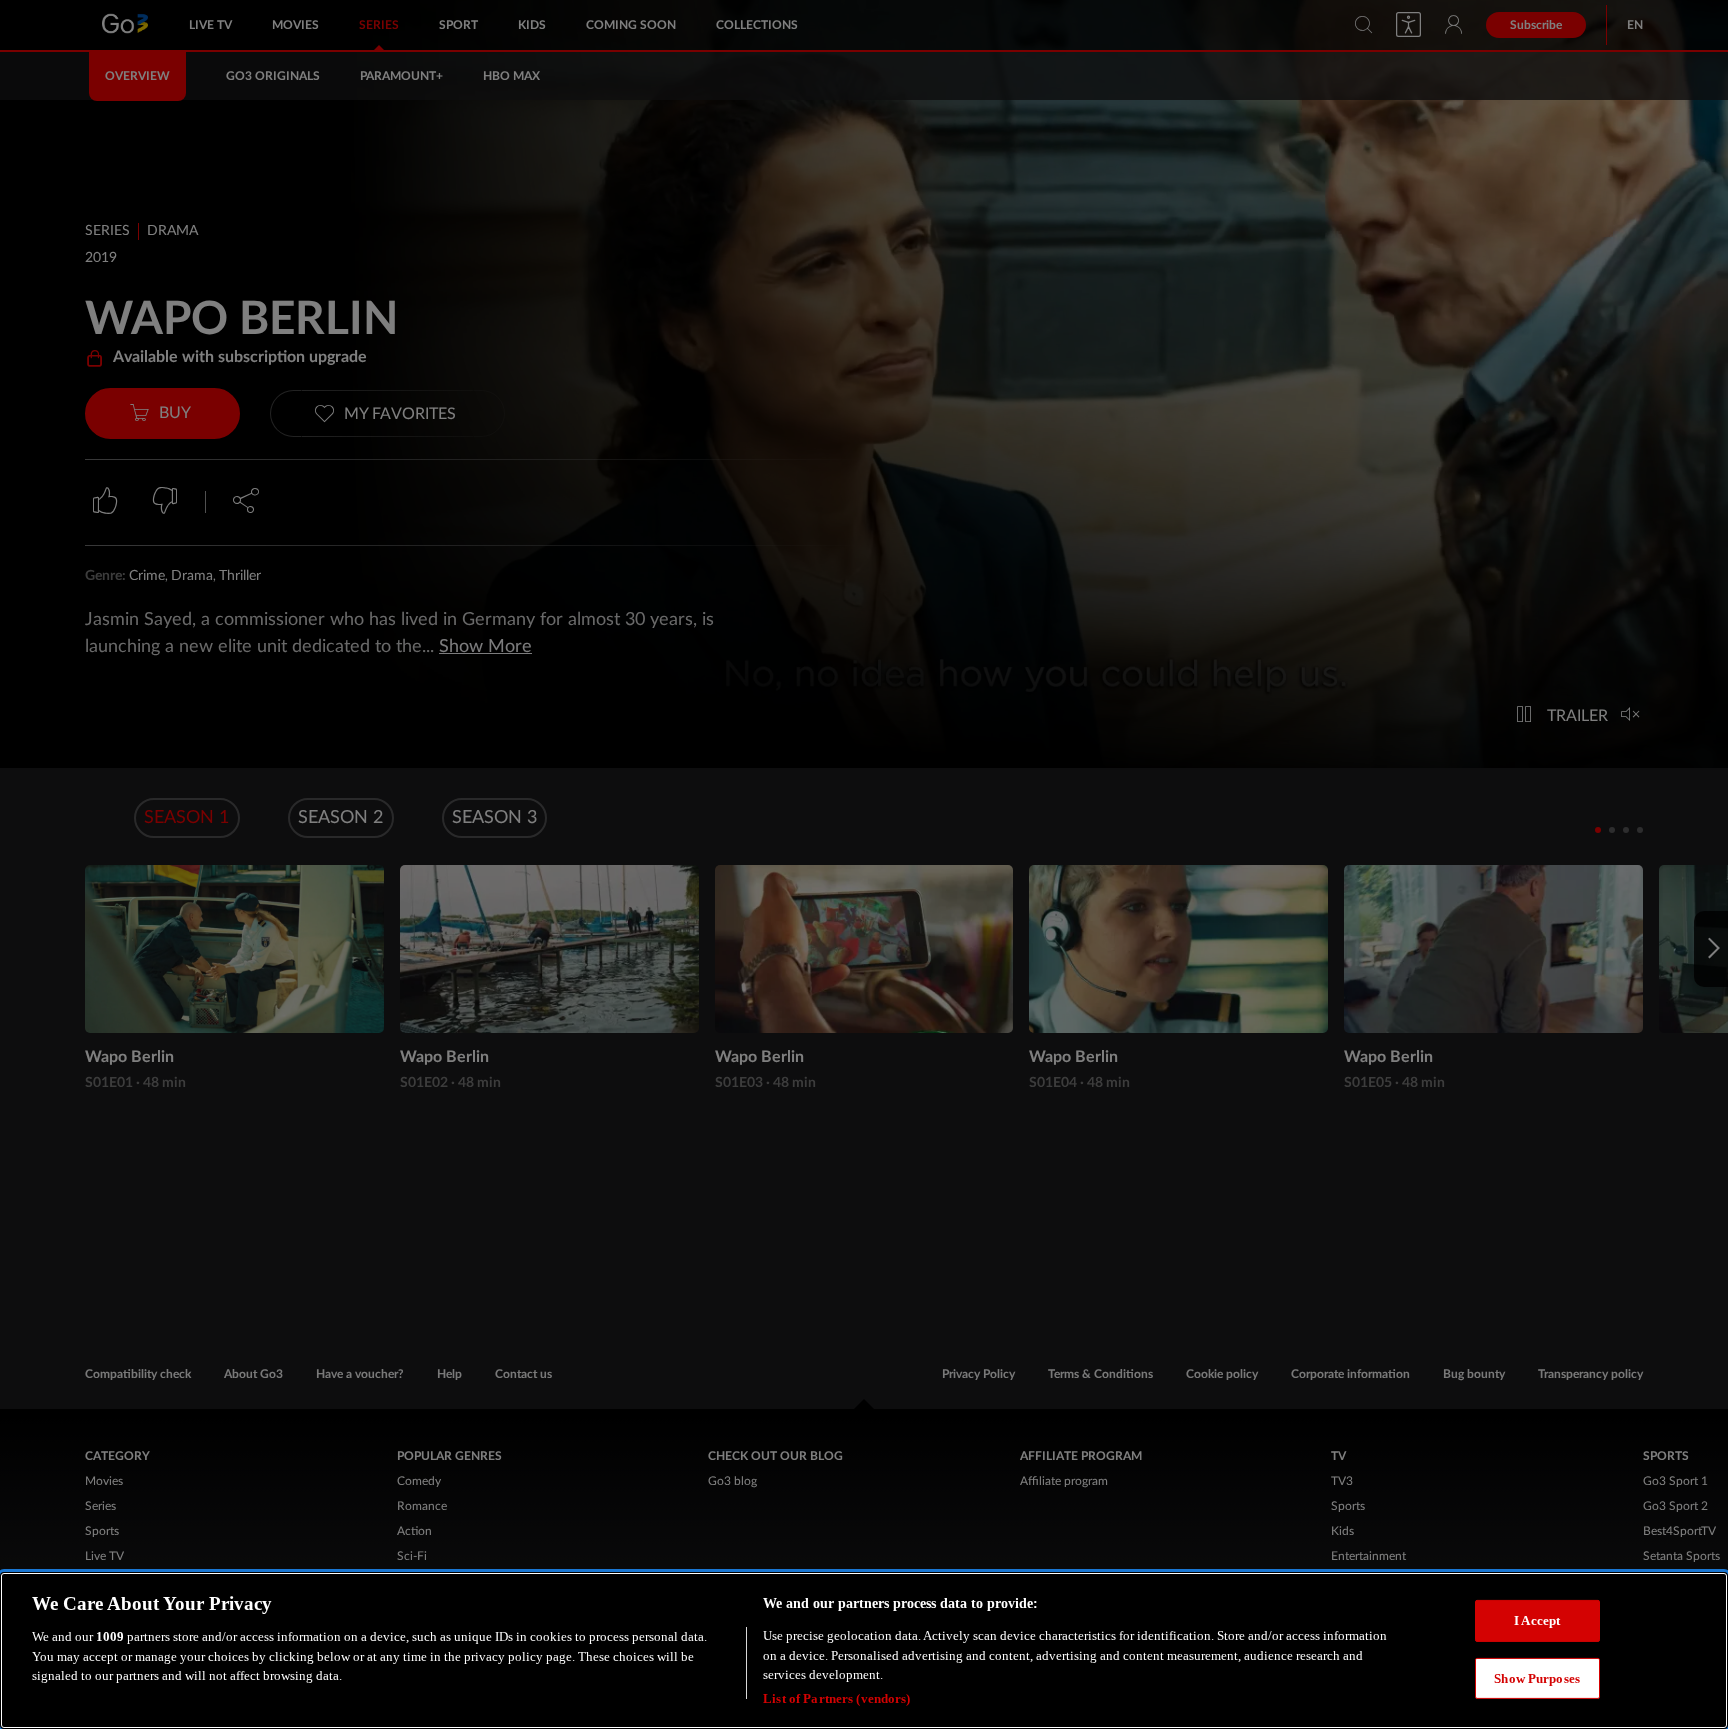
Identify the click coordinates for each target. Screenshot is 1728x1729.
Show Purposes (1537, 1677)
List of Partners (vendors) (836, 1698)
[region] (864, 1650)
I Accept (1537, 1619)
